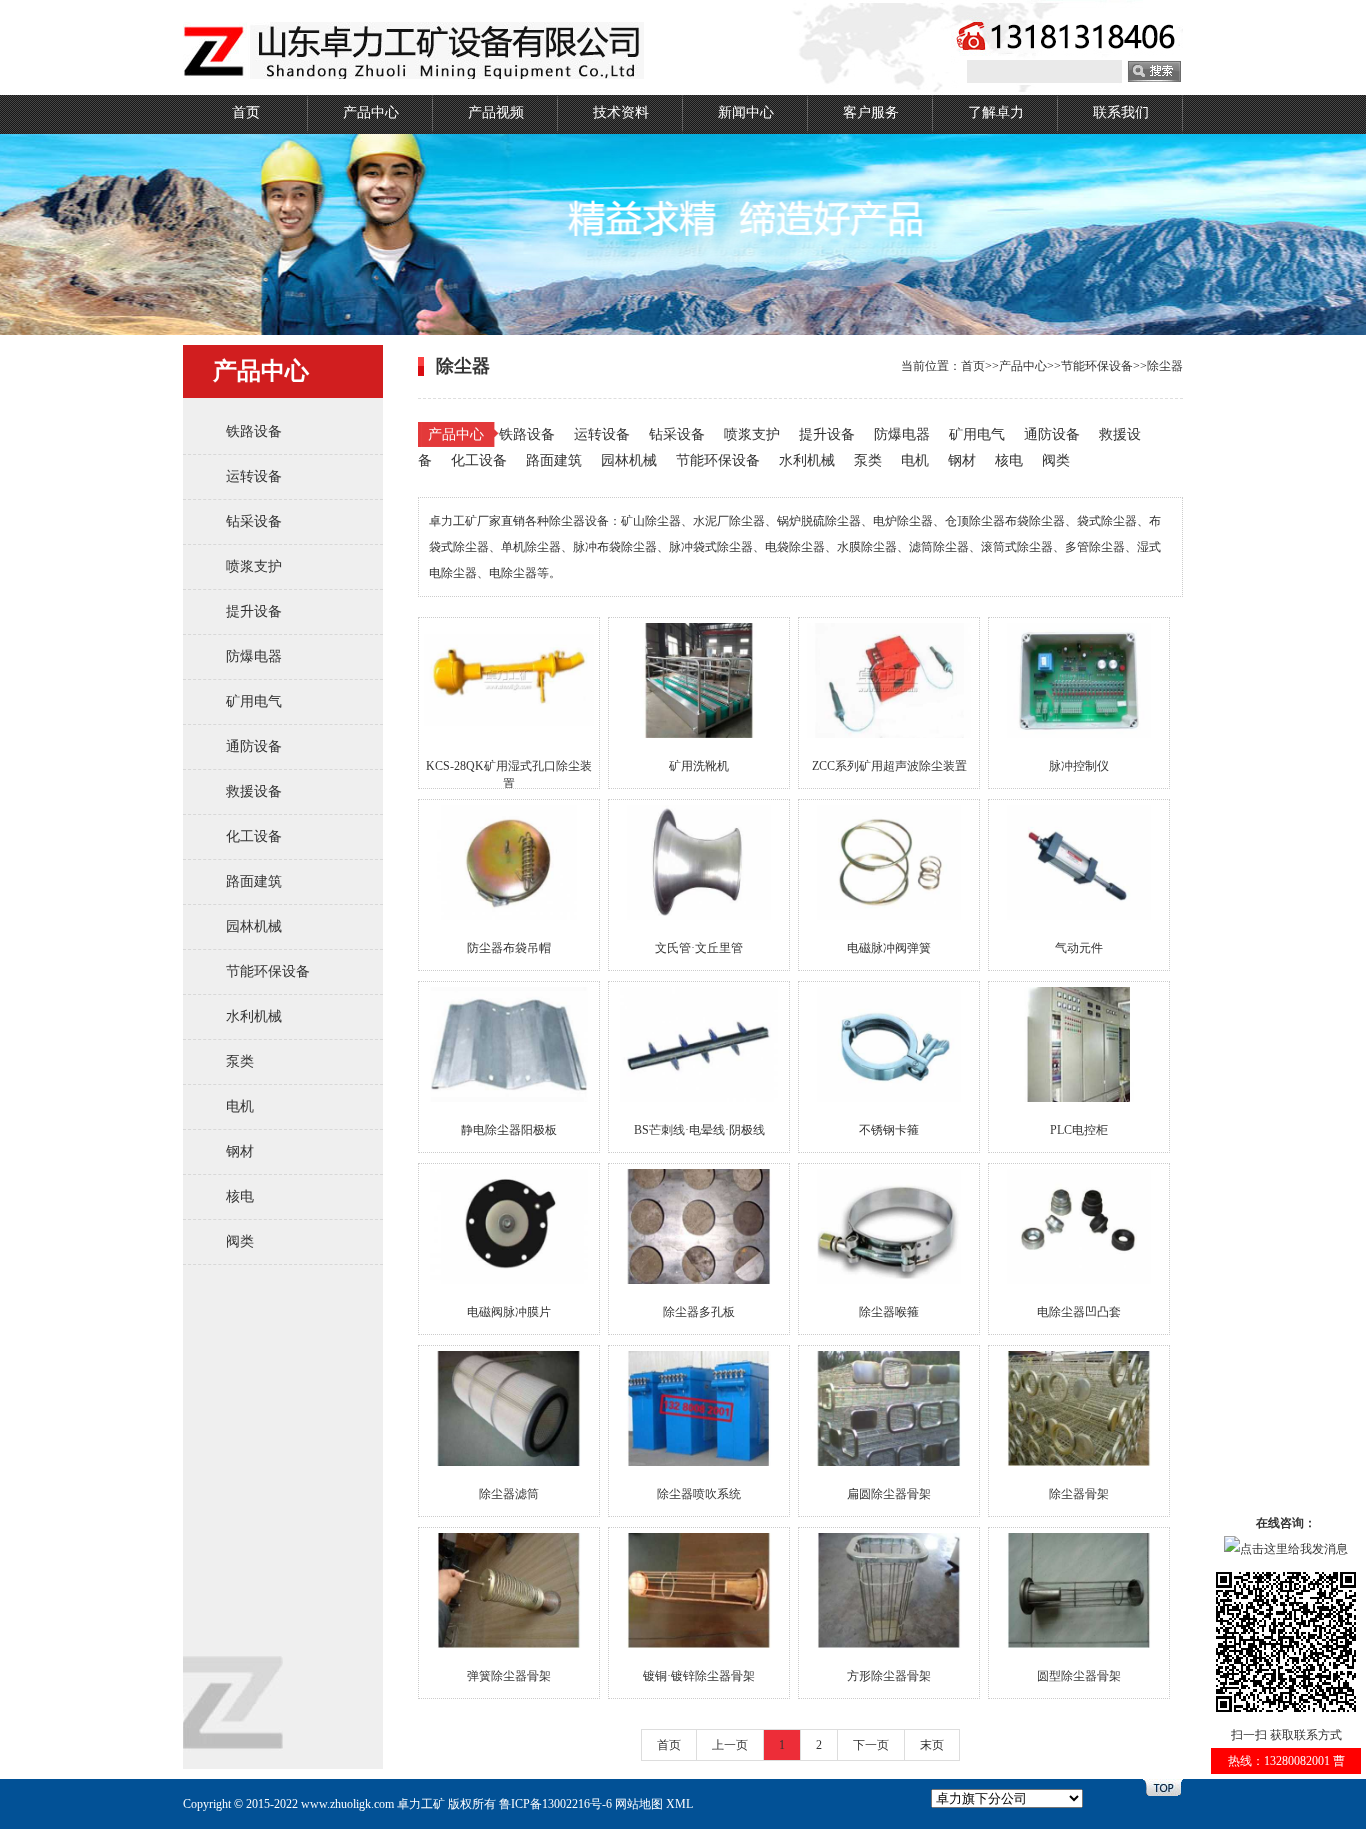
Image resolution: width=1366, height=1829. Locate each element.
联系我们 (1121, 112)
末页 (932, 1745)
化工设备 (254, 836)
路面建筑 (254, 881)
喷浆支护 (254, 566)
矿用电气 (254, 701)
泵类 (240, 1061)
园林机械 (254, 926)
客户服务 (871, 112)
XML (679, 1804)
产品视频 (496, 112)
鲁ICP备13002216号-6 (555, 1804)
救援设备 (254, 791)
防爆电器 (254, 656)
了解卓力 (996, 112)
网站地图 (639, 1804)
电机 (240, 1106)
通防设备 (254, 746)
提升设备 (254, 611)
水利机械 (254, 1016)
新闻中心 (746, 112)
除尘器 (1165, 366)
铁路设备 (254, 431)
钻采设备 (254, 521)
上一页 (730, 1745)
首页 (246, 112)
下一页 (871, 1745)
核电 (240, 1196)
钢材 (240, 1151)
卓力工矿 (421, 1804)
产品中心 (371, 112)
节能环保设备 (268, 971)
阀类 (240, 1241)
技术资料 (621, 112)
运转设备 (254, 476)
